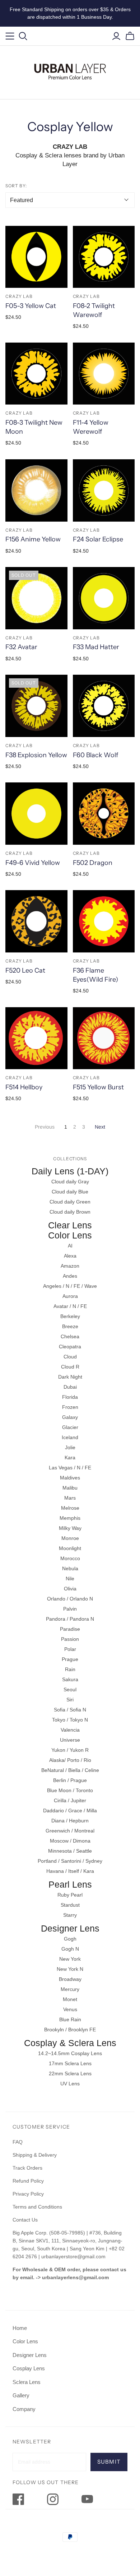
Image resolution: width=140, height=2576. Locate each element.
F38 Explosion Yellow (36, 755)
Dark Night (70, 1377)
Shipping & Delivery (35, 2155)
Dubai (70, 1387)
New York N (70, 1969)
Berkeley (70, 1316)
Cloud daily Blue (70, 1192)
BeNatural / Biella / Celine (70, 1770)
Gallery (21, 2395)
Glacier (70, 1427)
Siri (70, 1700)
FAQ (18, 2142)
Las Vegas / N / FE (70, 1468)
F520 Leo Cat (25, 970)
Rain (70, 1669)
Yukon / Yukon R (70, 1750)
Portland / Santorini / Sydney (70, 1861)
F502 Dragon (93, 863)
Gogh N (70, 1949)
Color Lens (70, 1235)
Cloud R (70, 1367)
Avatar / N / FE (70, 1306)
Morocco (70, 1558)
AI (70, 1246)
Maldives (70, 1478)
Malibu (70, 1488)
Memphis (70, 1518)
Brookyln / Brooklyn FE (70, 2030)
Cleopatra (70, 1347)
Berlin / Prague (70, 1780)
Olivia (70, 1589)
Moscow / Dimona (70, 1841)
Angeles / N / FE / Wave (70, 1286)
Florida (70, 1397)
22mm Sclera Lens (70, 2073)
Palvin (70, 1609)
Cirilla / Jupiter (70, 1800)
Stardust (70, 1905)
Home (20, 2328)
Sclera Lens (27, 2382)
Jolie (70, 1447)
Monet (70, 1999)
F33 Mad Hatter (96, 647)
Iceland (70, 1437)
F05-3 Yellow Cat (31, 306)
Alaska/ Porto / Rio (70, 1760)
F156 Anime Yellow (33, 539)
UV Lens (70, 2084)
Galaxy (70, 1417)
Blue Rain (70, 2019)
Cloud (70, 1357)
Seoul (70, 1689)
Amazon (70, 1266)
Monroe (70, 1538)
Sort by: (16, 186)
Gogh (70, 1939)
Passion (70, 1639)
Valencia (70, 1730)
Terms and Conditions (37, 2207)
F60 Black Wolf (95, 755)
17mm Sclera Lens (70, 2063)
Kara (70, 1457)
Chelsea (70, 1336)
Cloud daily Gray (70, 1182)
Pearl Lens (70, 1884)
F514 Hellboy (24, 1087)
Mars (70, 1498)
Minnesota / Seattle (70, 1851)
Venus (70, 2009)
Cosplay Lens (29, 2368)
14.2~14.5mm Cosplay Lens (70, 2053)
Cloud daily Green (70, 1202)
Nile (70, 1579)
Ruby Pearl (70, 1895)
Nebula (70, 1568)
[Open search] (23, 36)
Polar (70, 1649)
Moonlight (70, 1548)
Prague (70, 1659)
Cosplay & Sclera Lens (70, 2043)
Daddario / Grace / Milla (70, 1811)
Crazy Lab (19, 296)
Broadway (70, 1979)
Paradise (70, 1629)
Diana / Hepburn (70, 1821)
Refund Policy (29, 2181)
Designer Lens (70, 1928)
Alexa (70, 1256)
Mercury (70, 1989)
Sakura (70, 1679)
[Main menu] (10, 36)
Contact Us (25, 2220)
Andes (70, 1276)
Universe (70, 1740)
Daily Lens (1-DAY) (70, 1171)
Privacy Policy (28, 2194)
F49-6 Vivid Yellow (33, 863)
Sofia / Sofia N (70, 1710)
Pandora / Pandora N (70, 1619)
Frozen (70, 1407)
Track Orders (27, 2168)
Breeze (70, 1326)
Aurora (70, 1296)
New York (70, 1959)
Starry (70, 1915)
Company (24, 2409)
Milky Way (70, 1528)
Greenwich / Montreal (70, 1831)
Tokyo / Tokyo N (70, 1720)
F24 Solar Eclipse (98, 539)
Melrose (70, 1508)
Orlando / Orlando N (70, 1599)
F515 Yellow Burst (98, 1087)
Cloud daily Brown (70, 1212)
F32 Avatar (21, 647)
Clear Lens (70, 1225)
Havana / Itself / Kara (70, 1871)
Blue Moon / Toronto (70, 1790)
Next (100, 1127)
